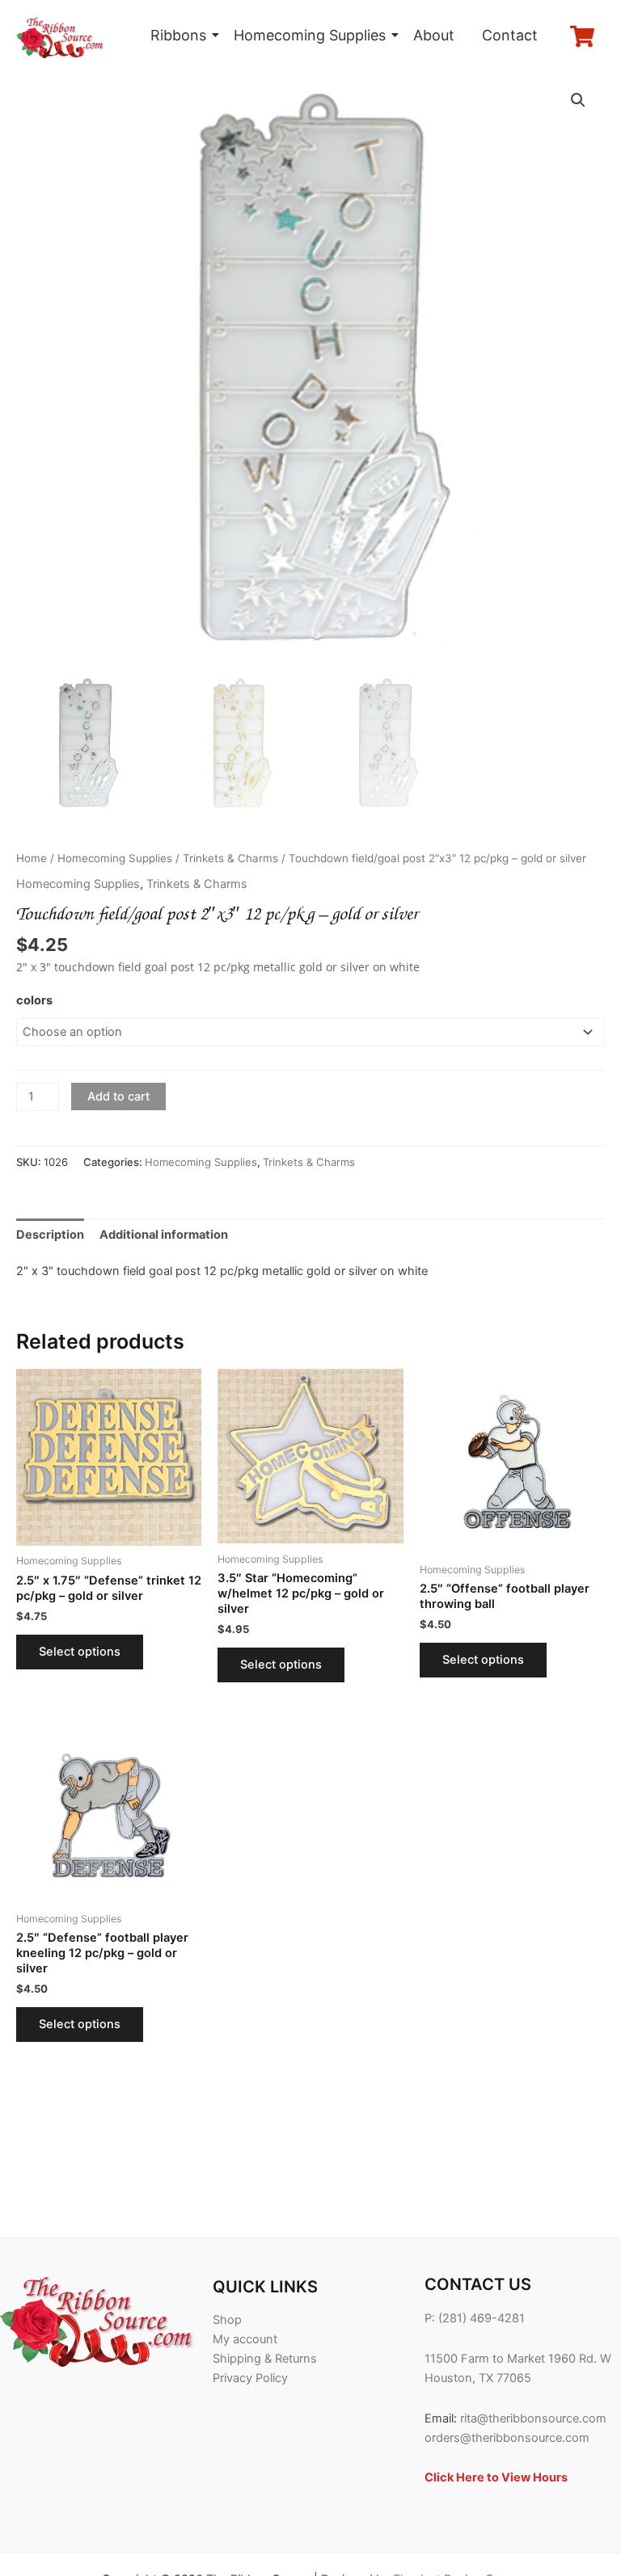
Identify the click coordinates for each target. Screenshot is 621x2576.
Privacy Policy (250, 2378)
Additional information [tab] (164, 1235)
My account (245, 2339)
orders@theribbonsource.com (507, 2438)
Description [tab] (50, 1235)
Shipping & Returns (265, 2359)
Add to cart (118, 1096)
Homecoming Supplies (310, 35)
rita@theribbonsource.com (533, 2418)
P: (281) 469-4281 (475, 2318)
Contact (510, 35)
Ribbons (178, 35)
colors (34, 1000)
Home (32, 858)
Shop (227, 2320)
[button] (578, 100)
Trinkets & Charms (230, 858)
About (434, 35)
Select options (80, 1652)
